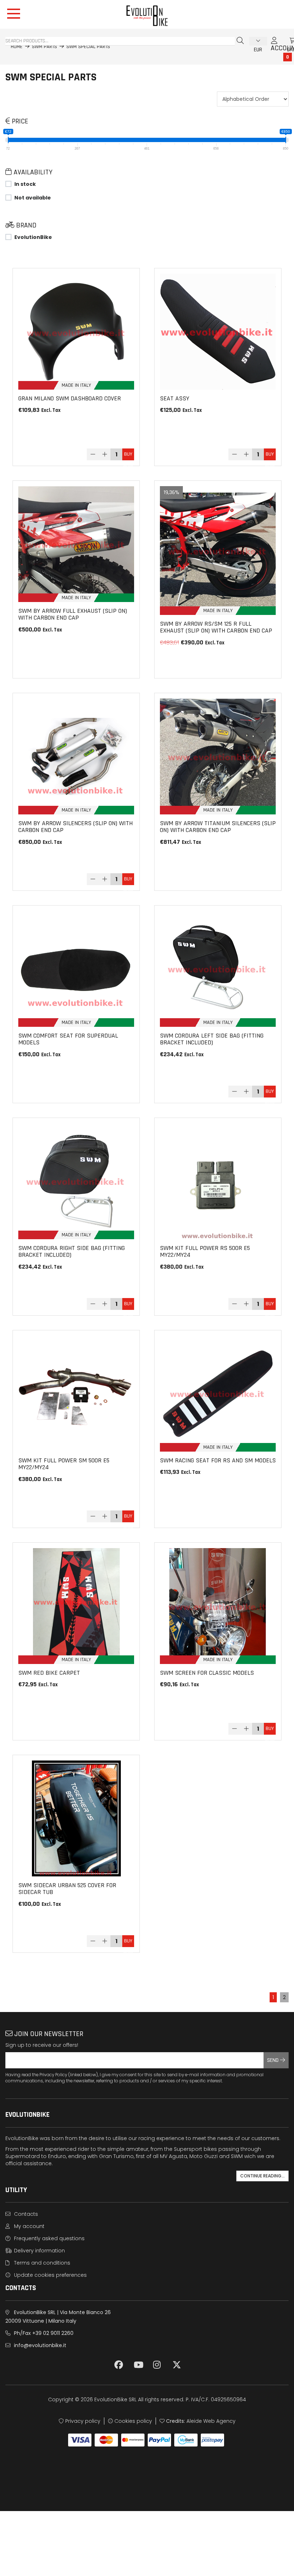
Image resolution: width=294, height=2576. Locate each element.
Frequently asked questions (49, 2238)
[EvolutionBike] (147, 16)
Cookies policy (132, 2421)
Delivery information (39, 2251)
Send (274, 2060)
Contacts (25, 2214)
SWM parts (44, 47)
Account (274, 44)
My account (29, 2226)
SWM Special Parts (88, 47)
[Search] (240, 41)
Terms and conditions (41, 2263)
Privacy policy (82, 2421)
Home (17, 47)
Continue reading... (262, 2176)
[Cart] (285, 41)
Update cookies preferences (50, 2275)
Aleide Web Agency (211, 2421)
